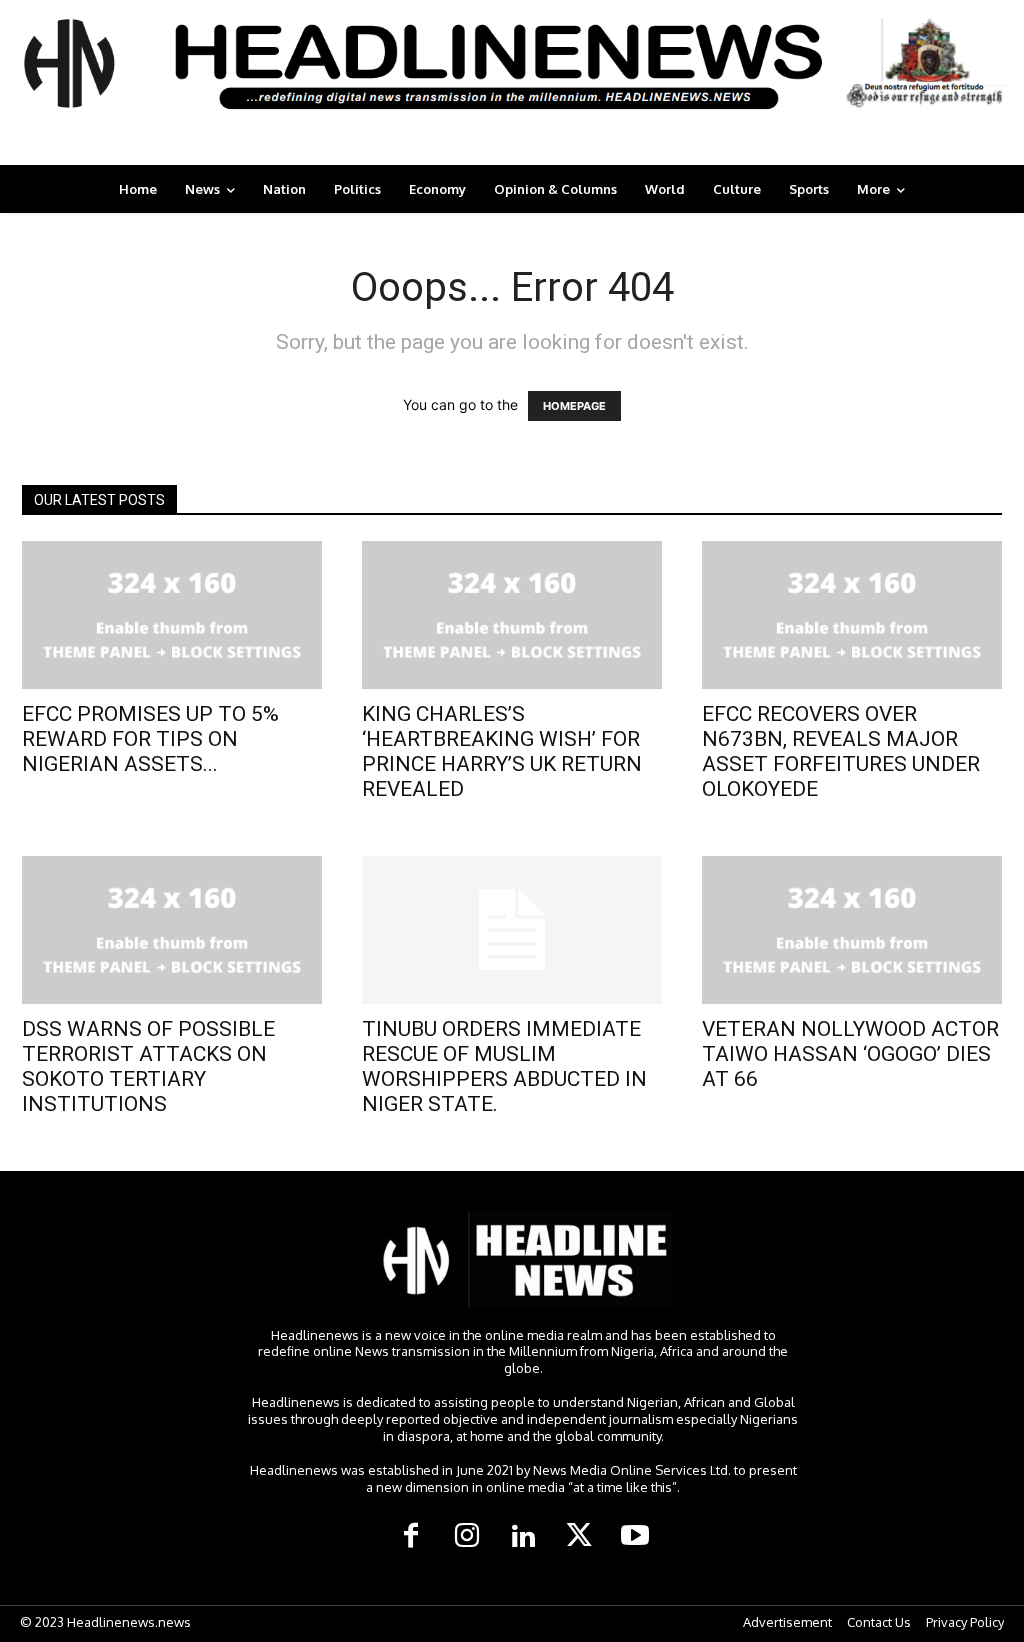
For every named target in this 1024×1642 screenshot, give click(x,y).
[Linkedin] (523, 1537)
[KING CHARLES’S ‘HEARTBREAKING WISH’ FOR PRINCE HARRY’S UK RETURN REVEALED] (512, 615)
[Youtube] (635, 1537)
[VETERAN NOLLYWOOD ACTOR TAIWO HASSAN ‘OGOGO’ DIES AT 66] (852, 930)
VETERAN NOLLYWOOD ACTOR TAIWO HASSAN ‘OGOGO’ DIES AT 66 (850, 1054)
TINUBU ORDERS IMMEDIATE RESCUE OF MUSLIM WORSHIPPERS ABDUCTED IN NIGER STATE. (504, 1066)
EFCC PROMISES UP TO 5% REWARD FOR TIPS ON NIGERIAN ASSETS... (150, 739)
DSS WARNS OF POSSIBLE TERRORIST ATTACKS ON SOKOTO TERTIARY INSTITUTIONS (148, 1066)
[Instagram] (467, 1537)
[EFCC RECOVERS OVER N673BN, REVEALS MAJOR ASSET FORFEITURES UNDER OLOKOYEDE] (852, 615)
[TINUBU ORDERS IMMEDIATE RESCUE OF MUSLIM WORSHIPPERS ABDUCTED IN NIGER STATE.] (512, 930)
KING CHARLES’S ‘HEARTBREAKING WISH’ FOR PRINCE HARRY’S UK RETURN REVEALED (502, 751)
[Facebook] (411, 1537)
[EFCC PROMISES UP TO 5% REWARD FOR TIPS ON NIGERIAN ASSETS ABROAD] (172, 615)
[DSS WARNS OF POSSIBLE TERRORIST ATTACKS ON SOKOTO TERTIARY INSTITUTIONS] (172, 930)
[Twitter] (579, 1537)
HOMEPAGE (574, 406)
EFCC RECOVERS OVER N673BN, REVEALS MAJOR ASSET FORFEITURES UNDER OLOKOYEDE (841, 751)
